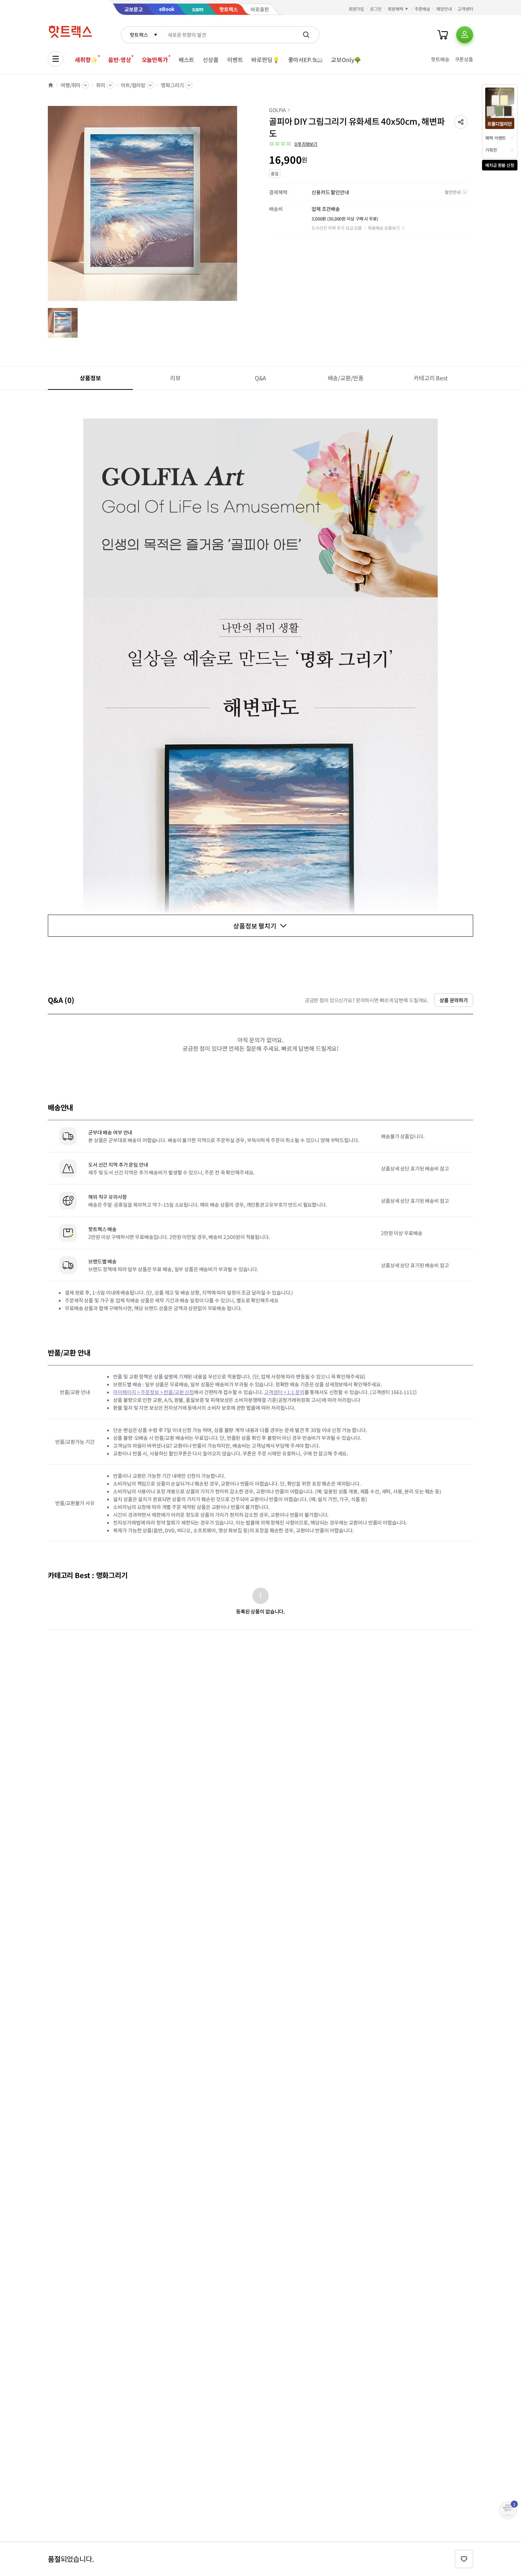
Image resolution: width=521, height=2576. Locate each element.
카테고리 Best (431, 378)
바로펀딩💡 (265, 60)
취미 (101, 85)
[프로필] (465, 35)
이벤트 (235, 60)
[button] (461, 122)
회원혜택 (396, 9)
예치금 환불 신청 (500, 165)
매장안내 (444, 9)
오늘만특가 (155, 60)
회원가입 (357, 9)
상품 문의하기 (454, 1000)
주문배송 (422, 9)
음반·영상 (119, 60)
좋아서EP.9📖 (306, 60)
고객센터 (465, 9)
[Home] (51, 85)
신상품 (211, 60)
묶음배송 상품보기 (384, 228)
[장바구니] (443, 35)
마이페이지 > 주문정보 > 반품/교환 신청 (153, 1392)
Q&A (261, 378)
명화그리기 (172, 85)
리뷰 (175, 378)
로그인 (376, 9)
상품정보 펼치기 (255, 926)
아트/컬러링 (133, 85)
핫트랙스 (139, 35)
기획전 (491, 150)
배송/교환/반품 (346, 378)
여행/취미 (71, 85)
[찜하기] (464, 2559)
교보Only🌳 (346, 60)
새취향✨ (86, 60)
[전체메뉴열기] (56, 59)
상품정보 (90, 378)
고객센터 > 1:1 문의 (284, 1392)
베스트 (187, 60)
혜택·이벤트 (495, 138)
